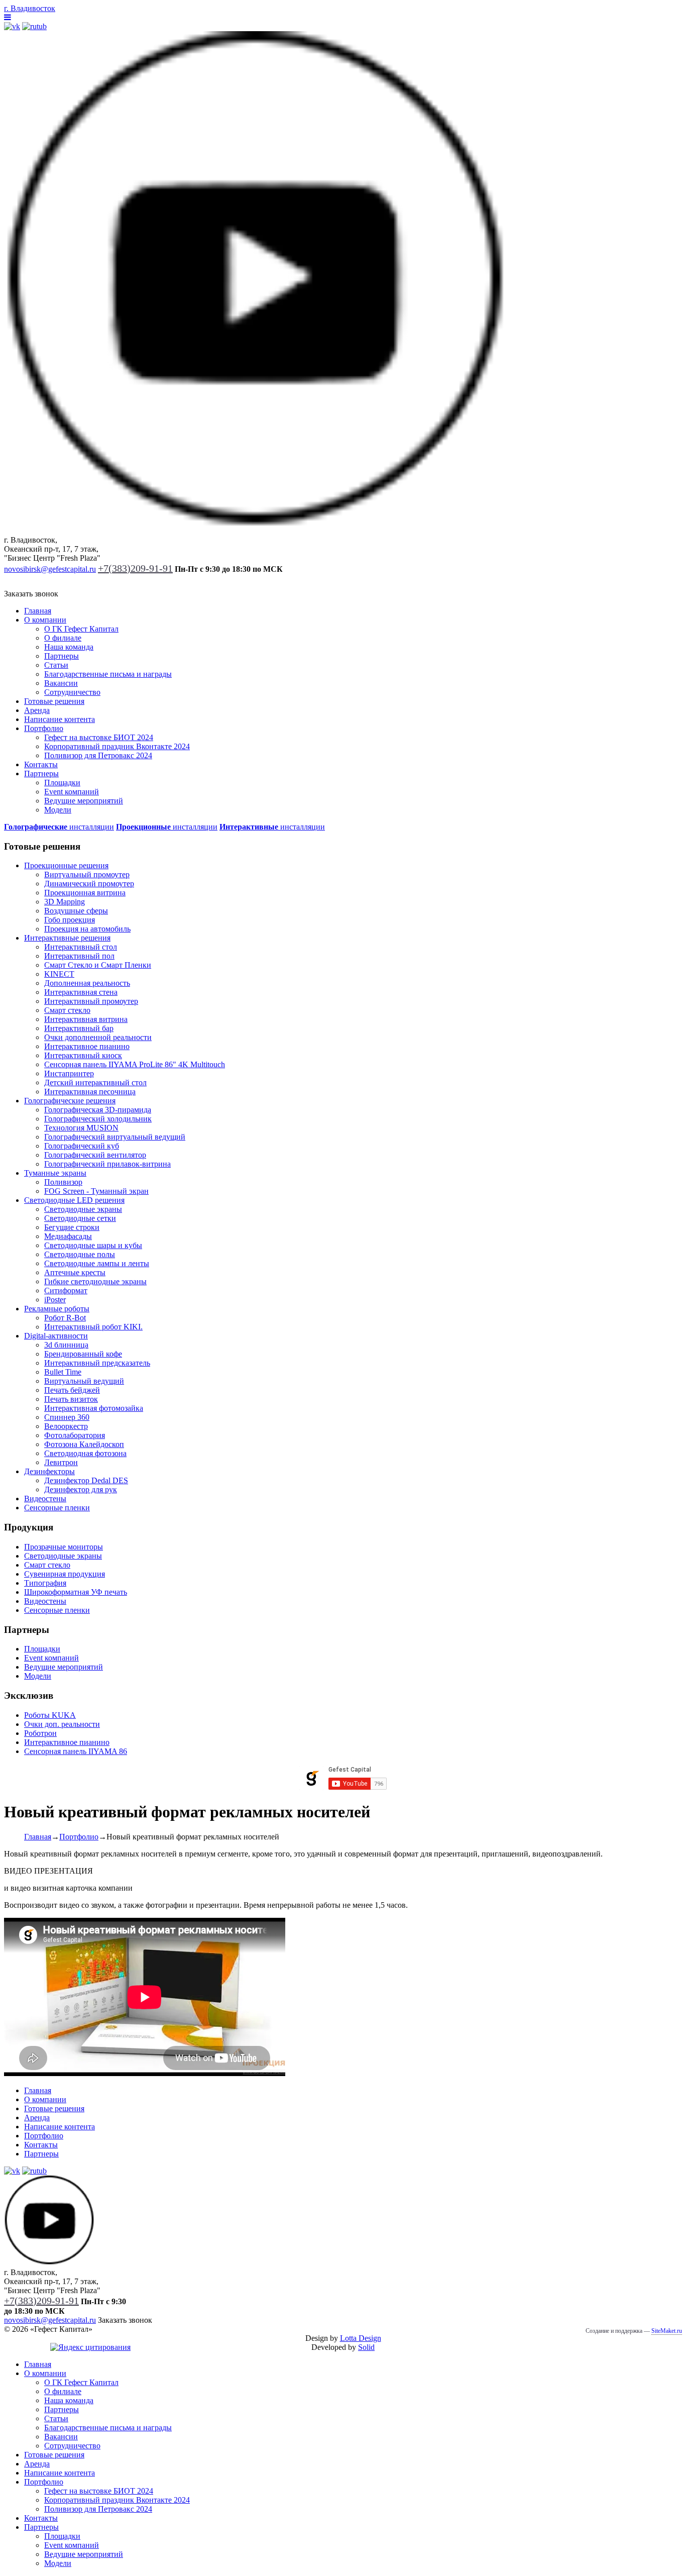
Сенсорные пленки (57, 1508)
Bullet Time (63, 1372)
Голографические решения (70, 1101)
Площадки (62, 783)
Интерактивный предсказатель (97, 1363)
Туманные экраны (55, 1173)
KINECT (59, 974)
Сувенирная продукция (65, 1574)
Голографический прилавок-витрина (107, 1164)
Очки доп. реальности (62, 1724)
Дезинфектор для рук (81, 1489)
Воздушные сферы (76, 911)
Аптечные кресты (75, 1272)
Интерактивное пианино (87, 1046)
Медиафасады (68, 1236)
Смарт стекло (67, 1010)
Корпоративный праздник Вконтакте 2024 (117, 746)
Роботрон (40, 1733)
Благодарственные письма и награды (108, 674)
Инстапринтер (69, 1073)
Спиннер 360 (67, 1417)
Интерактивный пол (79, 956)
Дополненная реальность (87, 983)
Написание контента (60, 719)
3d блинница (66, 1345)
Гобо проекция (70, 920)
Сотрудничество (72, 692)
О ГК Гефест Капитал (81, 629)
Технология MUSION (81, 1128)
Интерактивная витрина (86, 1019)
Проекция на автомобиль (87, 929)
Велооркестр (66, 1426)
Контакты (41, 764)
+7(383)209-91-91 (135, 568)
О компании (45, 620)
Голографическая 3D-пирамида (98, 1110)
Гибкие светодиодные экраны (95, 1281)
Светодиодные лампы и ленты (97, 1263)
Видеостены (45, 1499)
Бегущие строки (72, 1227)
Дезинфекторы (49, 1471)
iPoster (55, 1300)
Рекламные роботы (57, 1309)
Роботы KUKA (50, 1715)
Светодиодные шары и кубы (93, 1245)
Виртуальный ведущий (84, 1381)
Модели (58, 810)
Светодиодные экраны (83, 1209)
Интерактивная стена (81, 992)
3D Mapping (65, 902)
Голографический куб (82, 1146)
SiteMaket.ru (667, 2331)
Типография (45, 1583)
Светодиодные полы (80, 1254)
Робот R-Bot (65, 1318)
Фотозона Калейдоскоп (84, 1444)
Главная (38, 611)
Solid (366, 2347)
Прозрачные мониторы (64, 1547)
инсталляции (59, 827)
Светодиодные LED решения (74, 1200)
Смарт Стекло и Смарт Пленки (98, 965)
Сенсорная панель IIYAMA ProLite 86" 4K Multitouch (135, 1064)
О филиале (63, 638)
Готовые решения (54, 701)
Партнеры (62, 656)
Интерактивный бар (79, 1028)
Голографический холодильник (98, 1119)
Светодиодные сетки (80, 1218)
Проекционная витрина (85, 893)
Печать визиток (71, 1399)
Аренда (37, 710)
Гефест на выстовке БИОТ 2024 (99, 737)
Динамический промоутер (89, 884)
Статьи (56, 665)
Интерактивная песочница (90, 1092)
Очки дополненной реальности (98, 1037)
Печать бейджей (72, 1390)
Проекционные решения (66, 865)
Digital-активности (56, 1336)
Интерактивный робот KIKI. (93, 1327)
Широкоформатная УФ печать (76, 1592)
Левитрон (61, 1462)
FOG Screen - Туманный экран (96, 1191)
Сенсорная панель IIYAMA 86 (76, 1751)
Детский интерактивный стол (95, 1083)
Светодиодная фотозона (85, 1453)
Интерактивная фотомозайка (94, 1408)
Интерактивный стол (81, 947)
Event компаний (72, 792)
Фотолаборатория (75, 1435)
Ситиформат (66, 1291)
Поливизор (63, 1182)
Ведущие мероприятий (84, 801)
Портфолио (44, 728)
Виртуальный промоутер (87, 874)
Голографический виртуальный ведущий (115, 1137)
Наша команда (69, 647)
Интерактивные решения (67, 938)
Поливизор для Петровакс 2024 (98, 755)
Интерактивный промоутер (91, 1001)
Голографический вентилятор (95, 1155)
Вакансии (61, 683)
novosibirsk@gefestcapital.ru (50, 569)
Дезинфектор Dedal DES (86, 1480)
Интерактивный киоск (83, 1055)
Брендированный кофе (83, 1354)
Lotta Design (361, 2338)
